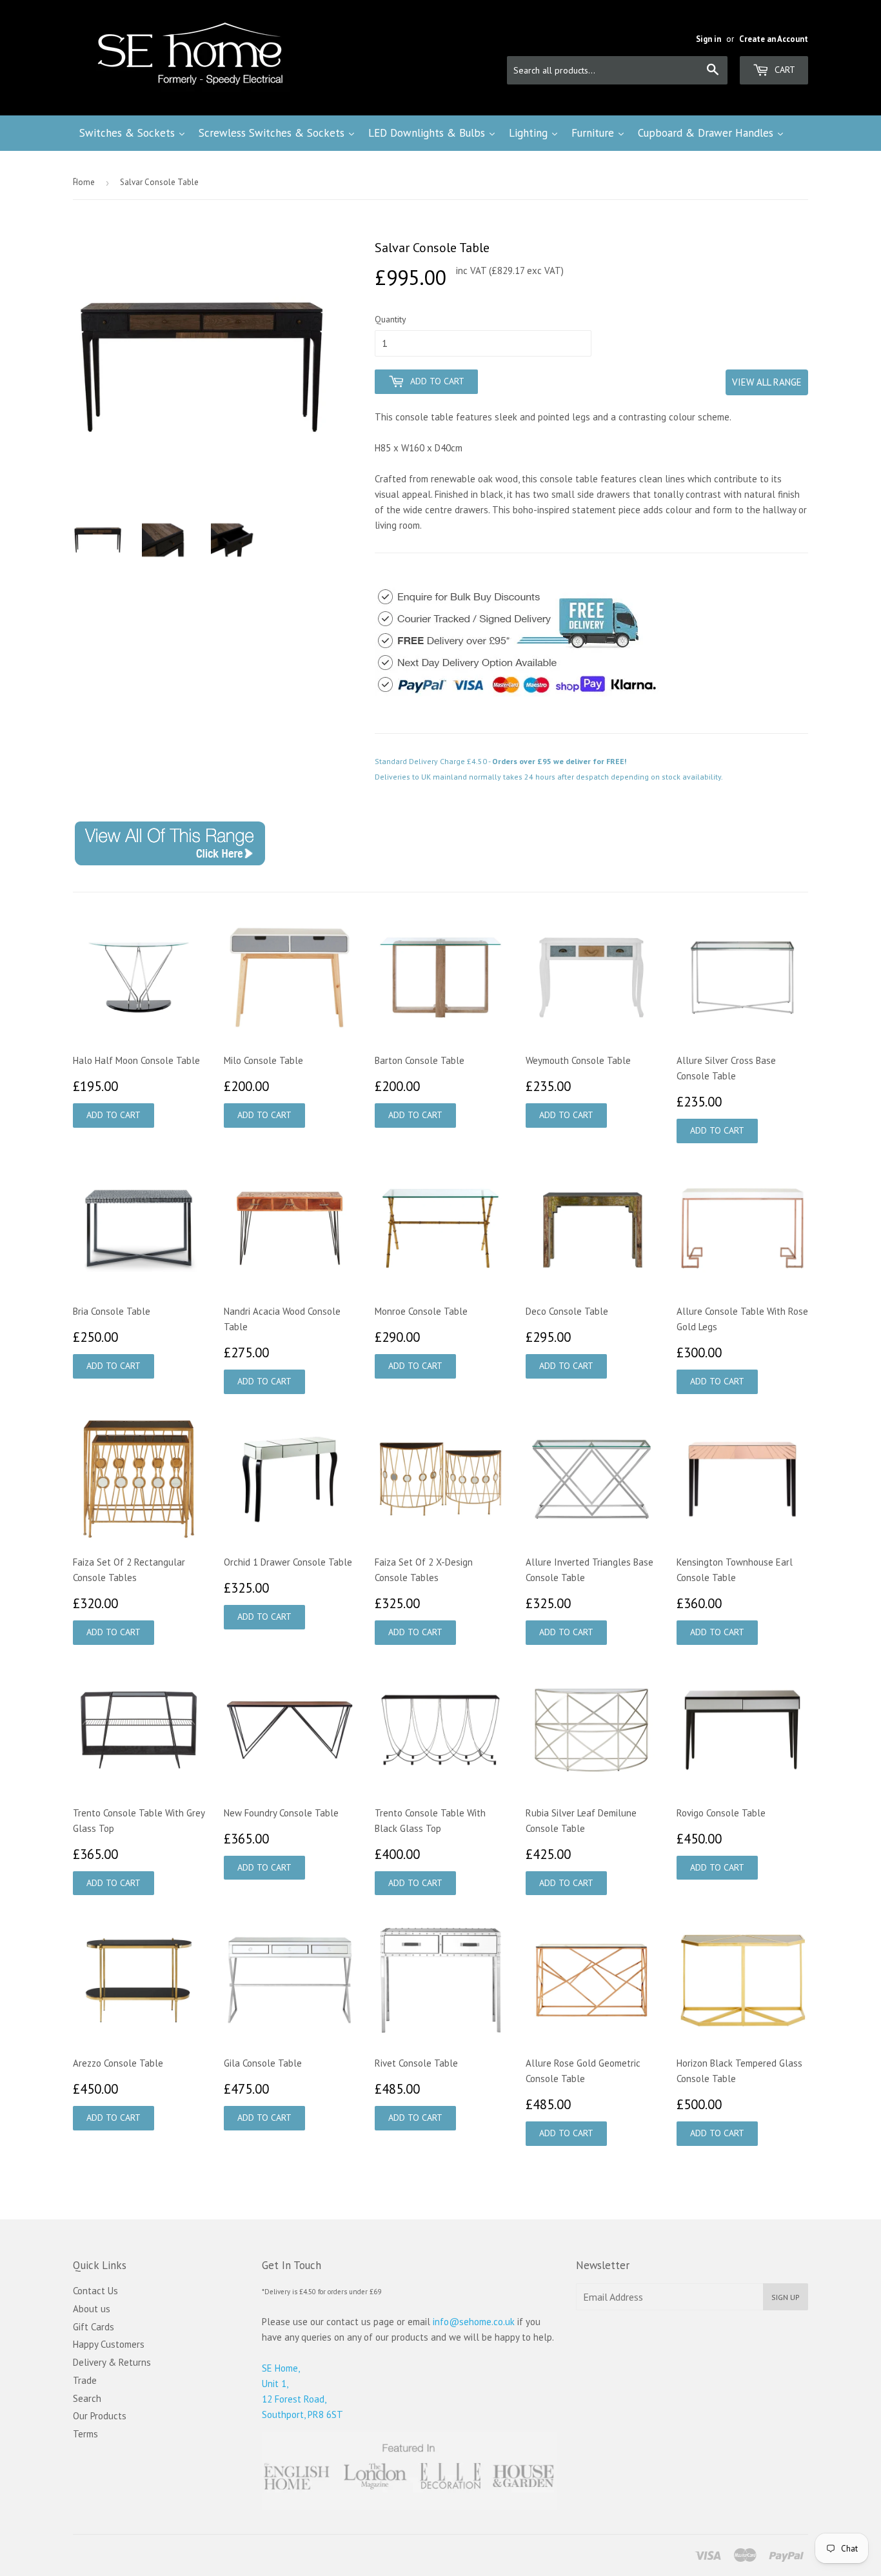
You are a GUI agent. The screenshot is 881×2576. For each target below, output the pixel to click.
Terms (85, 2434)
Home (84, 182)
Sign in (708, 39)
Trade (85, 2380)
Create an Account (774, 39)
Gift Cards (94, 2327)
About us (92, 2309)
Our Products (100, 2416)
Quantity (391, 319)
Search (87, 2398)
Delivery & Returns (112, 2362)
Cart (784, 70)
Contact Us (95, 2291)
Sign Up (786, 2297)
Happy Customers (109, 2344)
